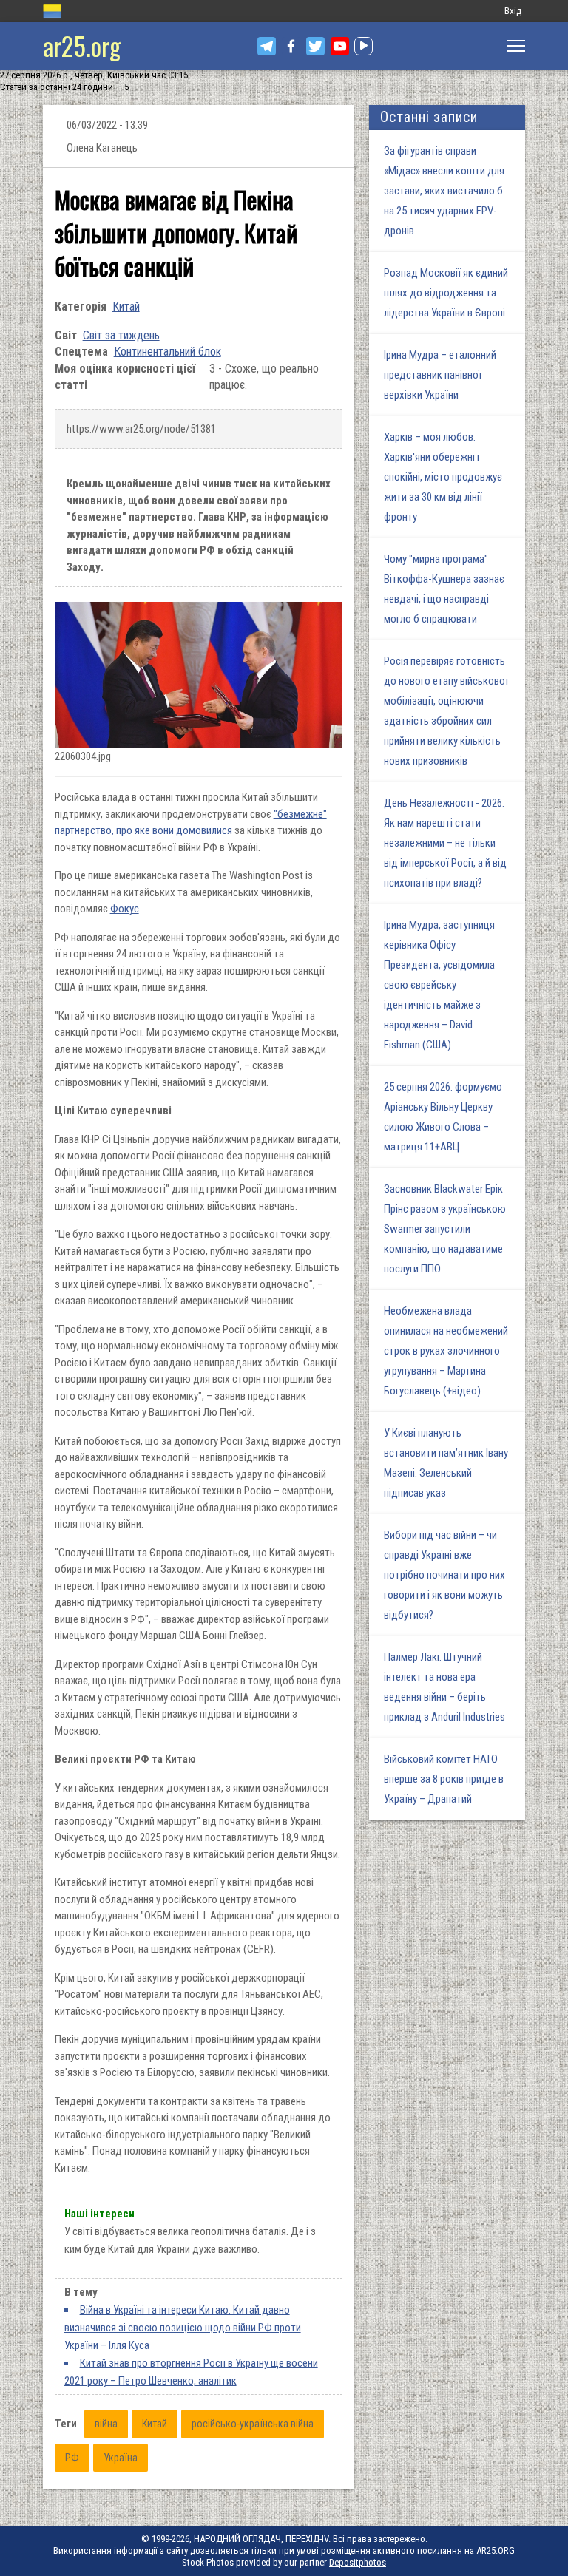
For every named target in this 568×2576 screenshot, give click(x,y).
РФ (72, 2458)
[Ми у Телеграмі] (267, 46)
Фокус (125, 909)
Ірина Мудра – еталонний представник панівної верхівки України (440, 375)
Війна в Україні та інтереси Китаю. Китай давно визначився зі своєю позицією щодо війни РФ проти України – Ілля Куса (183, 2328)
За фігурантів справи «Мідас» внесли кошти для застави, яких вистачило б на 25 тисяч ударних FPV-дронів (444, 191)
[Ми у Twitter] (315, 46)
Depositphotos (358, 2562)
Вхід (513, 11)
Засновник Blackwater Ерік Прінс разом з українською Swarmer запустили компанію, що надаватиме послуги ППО (445, 1229)
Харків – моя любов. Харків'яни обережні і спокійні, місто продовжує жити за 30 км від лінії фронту (443, 477)
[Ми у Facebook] (291, 46)
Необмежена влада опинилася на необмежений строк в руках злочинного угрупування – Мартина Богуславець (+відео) (446, 1351)
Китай (126, 306)
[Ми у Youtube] (340, 46)
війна (106, 2424)
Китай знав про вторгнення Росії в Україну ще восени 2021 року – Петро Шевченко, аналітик (191, 2372)
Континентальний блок (168, 352)
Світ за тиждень (121, 335)
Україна (121, 2458)
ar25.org (82, 45)
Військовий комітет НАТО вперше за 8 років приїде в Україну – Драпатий (444, 1779)
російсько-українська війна (253, 2424)
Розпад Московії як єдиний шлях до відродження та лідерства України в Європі (446, 293)
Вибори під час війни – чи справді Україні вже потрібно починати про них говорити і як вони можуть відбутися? (444, 1575)
